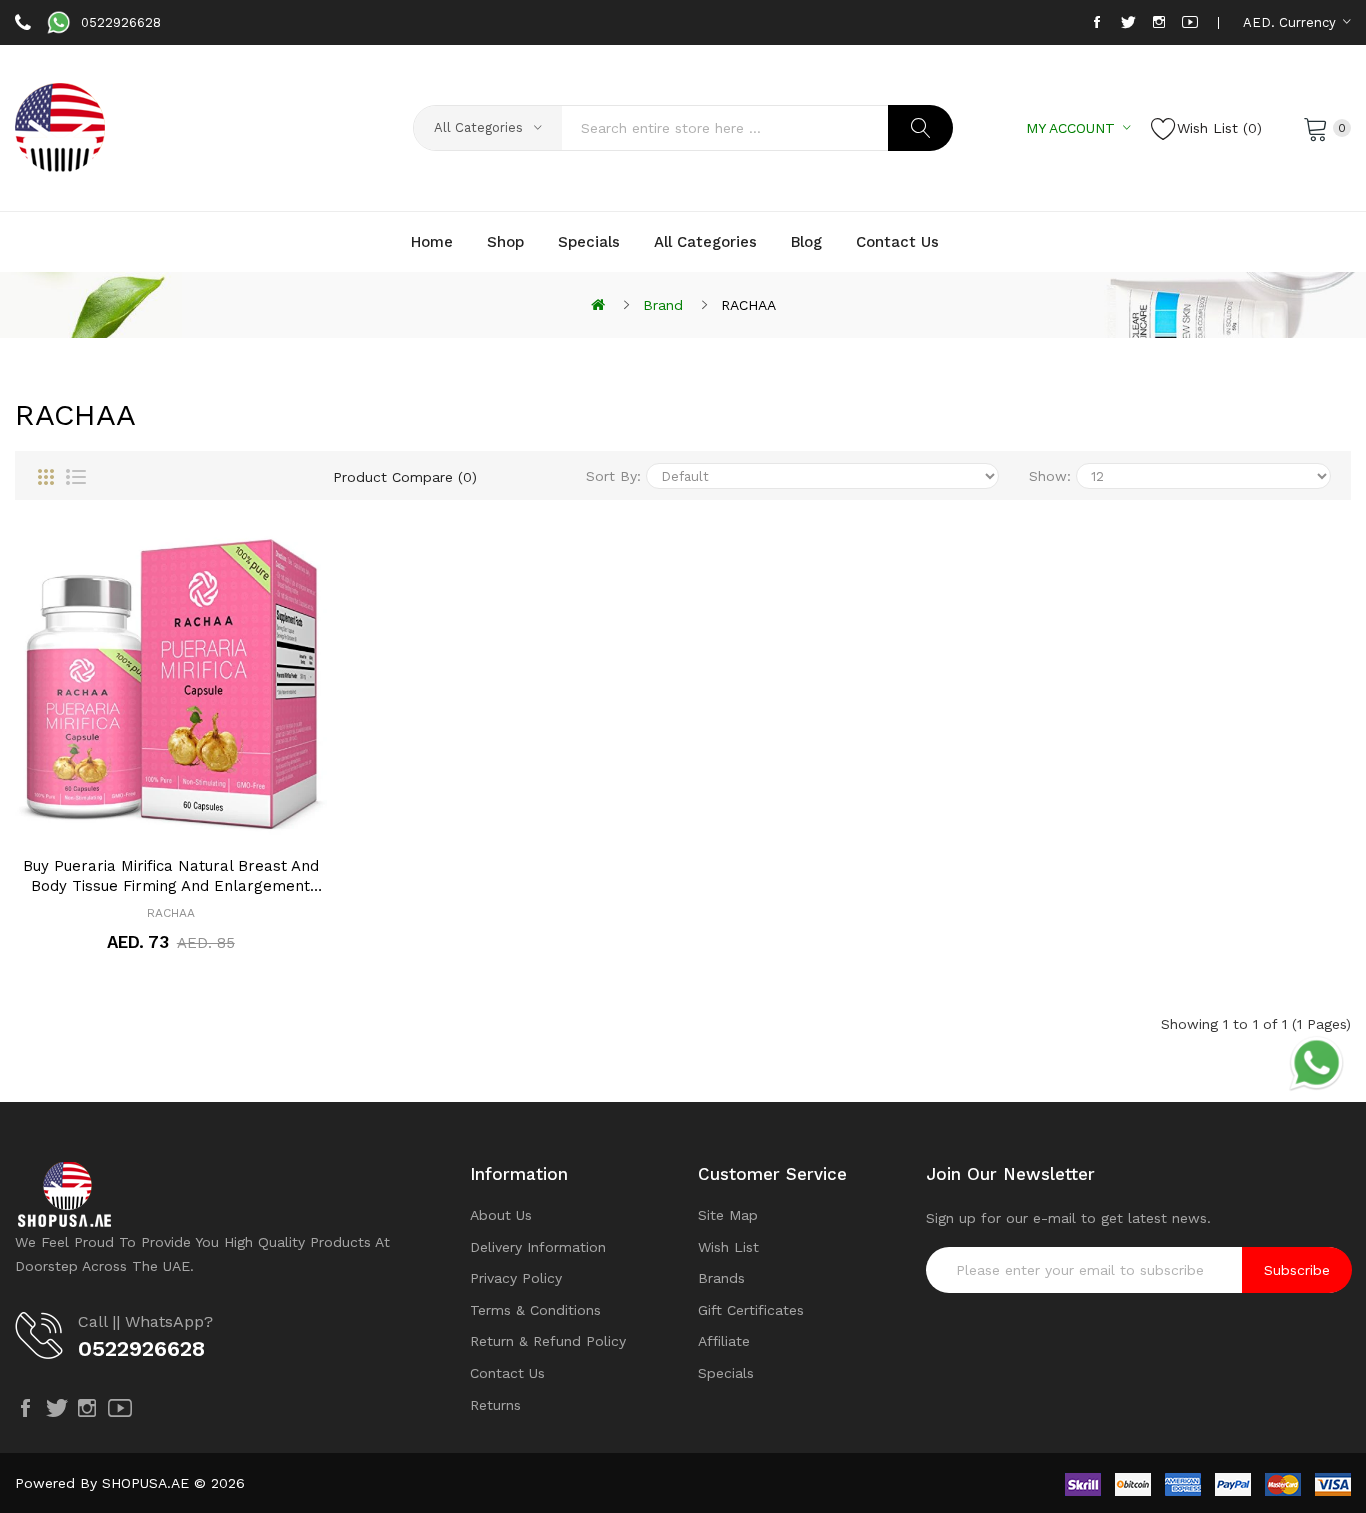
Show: (1050, 476)
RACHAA (748, 305)
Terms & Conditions (535, 1310)
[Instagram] (1159, 22)
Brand (663, 305)
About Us (501, 1215)
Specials (726, 1373)
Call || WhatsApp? (145, 1321)
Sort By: (613, 476)
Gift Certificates (751, 1310)
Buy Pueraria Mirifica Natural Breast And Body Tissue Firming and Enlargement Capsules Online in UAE (171, 876)
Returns (495, 1405)
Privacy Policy (516, 1278)
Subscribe (1297, 1270)
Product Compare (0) (405, 477)
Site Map (728, 1215)
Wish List (728, 1247)
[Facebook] (1097, 22)
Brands (721, 1278)
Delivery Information (538, 1247)
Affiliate (724, 1341)
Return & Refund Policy (548, 1341)
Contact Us (507, 1373)
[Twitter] (1128, 22)
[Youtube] (1190, 22)
